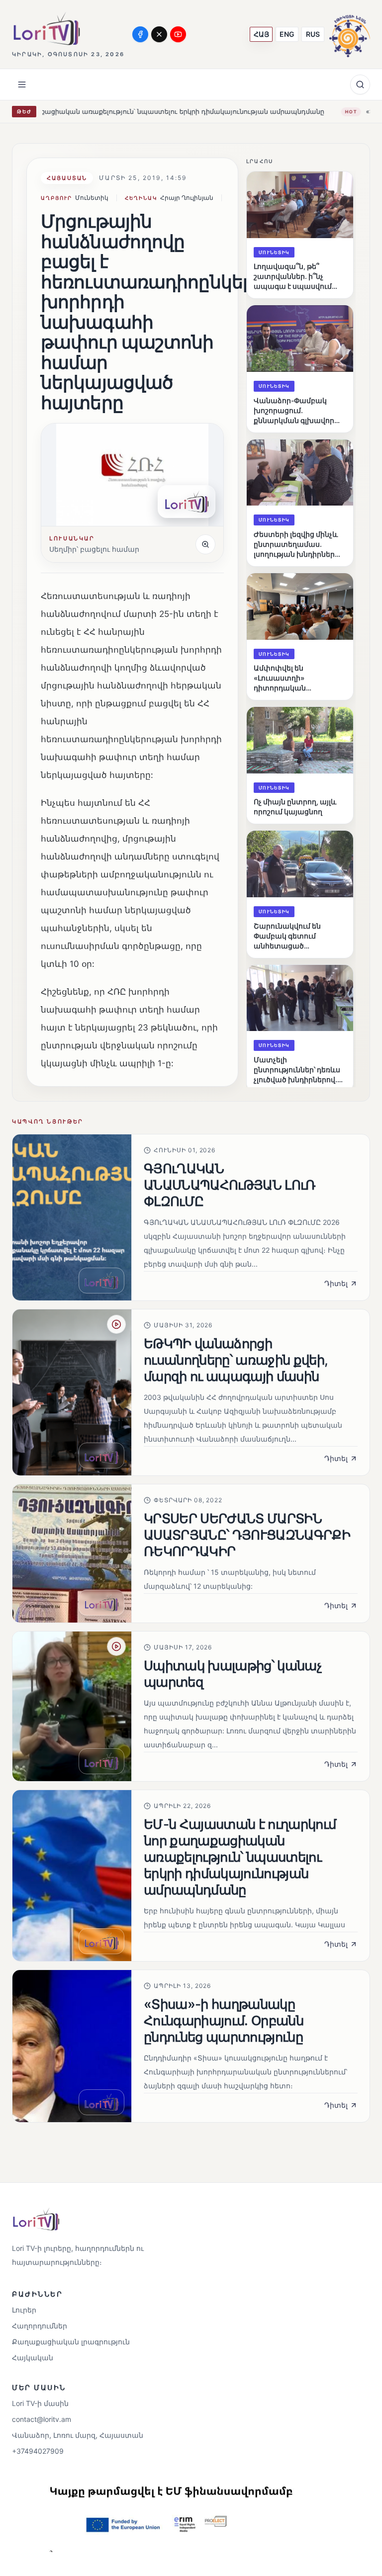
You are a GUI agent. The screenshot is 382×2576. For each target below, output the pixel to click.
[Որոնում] (360, 85)
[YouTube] (178, 34)
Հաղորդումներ (40, 2326)
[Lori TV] (46, 29)
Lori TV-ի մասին (40, 2403)
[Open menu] (22, 85)
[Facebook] (140, 34)
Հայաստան (67, 178)
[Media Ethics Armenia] (350, 34)
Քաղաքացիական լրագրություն (71, 2342)
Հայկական (33, 2358)
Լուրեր (24, 2310)
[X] (159, 34)
